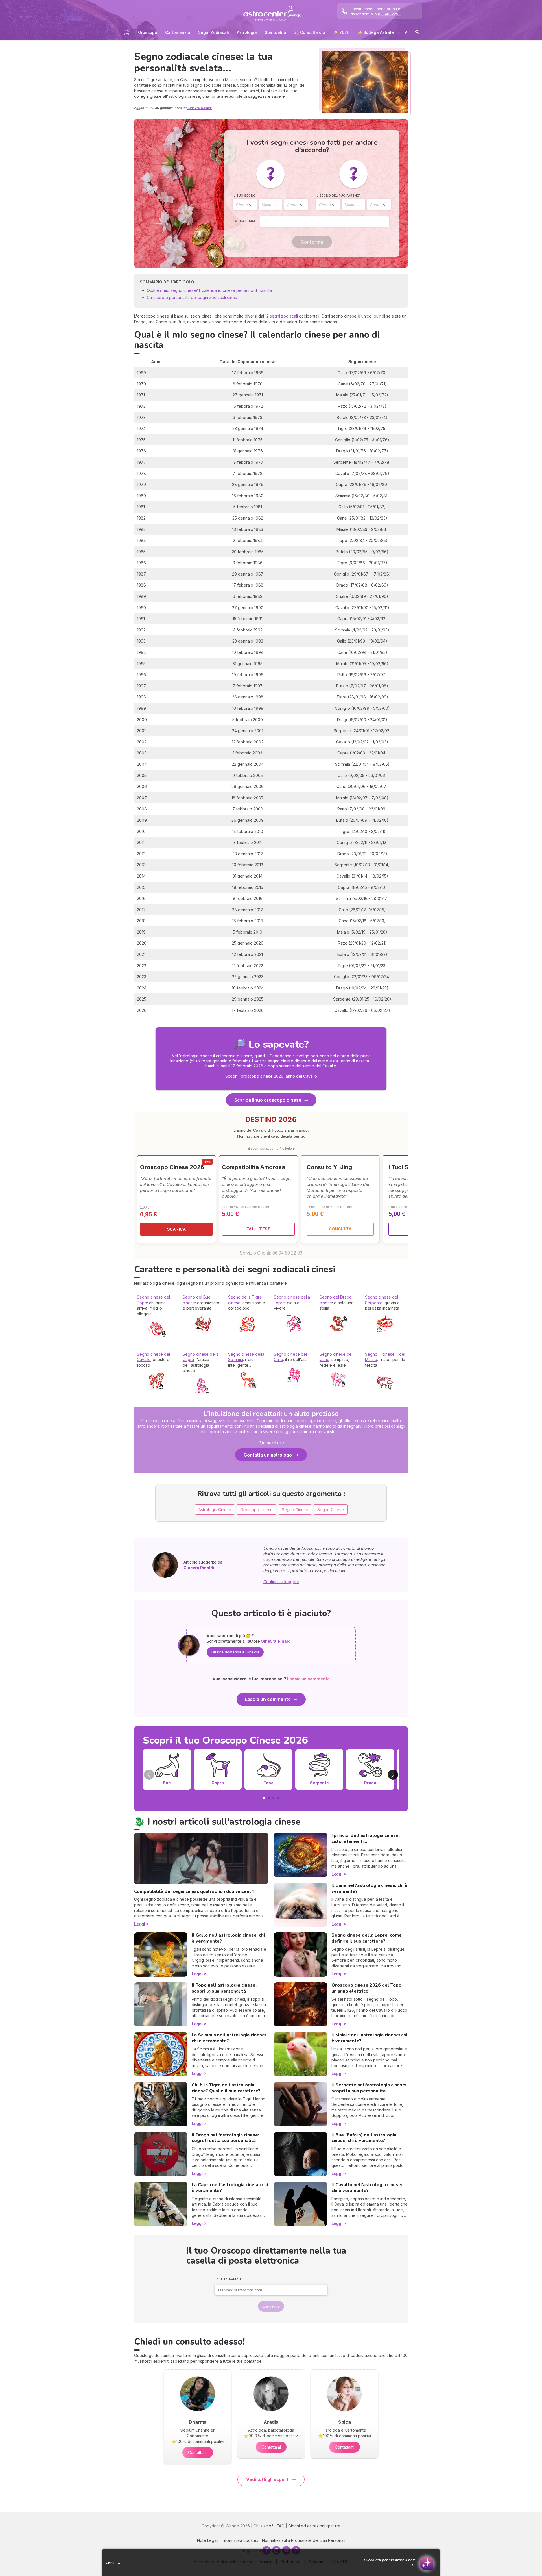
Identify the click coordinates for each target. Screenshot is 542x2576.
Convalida (271, 2306)
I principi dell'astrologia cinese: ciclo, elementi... (366, 1838)
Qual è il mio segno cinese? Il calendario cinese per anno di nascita (209, 290)
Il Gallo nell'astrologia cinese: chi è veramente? (228, 1938)
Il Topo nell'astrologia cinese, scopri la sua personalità (224, 1988)
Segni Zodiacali (214, 32)
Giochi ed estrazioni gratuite (314, 2526)
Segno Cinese (295, 1510)
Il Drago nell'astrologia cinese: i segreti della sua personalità (227, 2138)
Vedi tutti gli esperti (268, 2479)
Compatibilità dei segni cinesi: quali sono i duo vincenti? (194, 1891)
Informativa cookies (240, 2540)
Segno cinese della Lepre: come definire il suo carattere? (367, 1938)
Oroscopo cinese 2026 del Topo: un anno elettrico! (367, 1988)
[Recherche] (417, 33)
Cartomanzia (178, 32)
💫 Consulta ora (310, 32)
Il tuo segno (244, 196)
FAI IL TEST (258, 1229)
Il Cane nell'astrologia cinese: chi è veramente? (369, 1888)
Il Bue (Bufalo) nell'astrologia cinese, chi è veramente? (364, 2138)
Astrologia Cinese (215, 1510)
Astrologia (247, 32)
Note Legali (208, 2540)
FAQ (281, 2526)
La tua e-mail (245, 221)
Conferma (312, 242)
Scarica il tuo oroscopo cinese (268, 1100)
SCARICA (177, 1229)
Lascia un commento (268, 1699)
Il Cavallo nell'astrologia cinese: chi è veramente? (367, 2188)
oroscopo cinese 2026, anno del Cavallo (279, 1076)
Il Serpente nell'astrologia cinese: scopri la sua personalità (369, 2088)
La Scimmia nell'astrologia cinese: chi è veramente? (229, 2038)
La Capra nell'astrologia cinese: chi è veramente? (230, 2188)
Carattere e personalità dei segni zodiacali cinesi (192, 297)
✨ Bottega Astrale (376, 32)
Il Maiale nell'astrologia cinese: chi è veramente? (369, 2038)
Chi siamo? (263, 2526)
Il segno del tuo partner (338, 196)
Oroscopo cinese (256, 1510)
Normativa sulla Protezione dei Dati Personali (304, 2540)
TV (405, 32)
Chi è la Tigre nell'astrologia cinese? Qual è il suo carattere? (226, 2088)
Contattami (198, 2452)
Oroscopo (148, 32)
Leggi (140, 1924)
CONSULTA (340, 1229)
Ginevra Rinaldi (200, 108)
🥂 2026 (341, 32)
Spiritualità (276, 32)
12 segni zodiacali (281, 316)
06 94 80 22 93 (287, 1253)
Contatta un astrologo (268, 1455)
